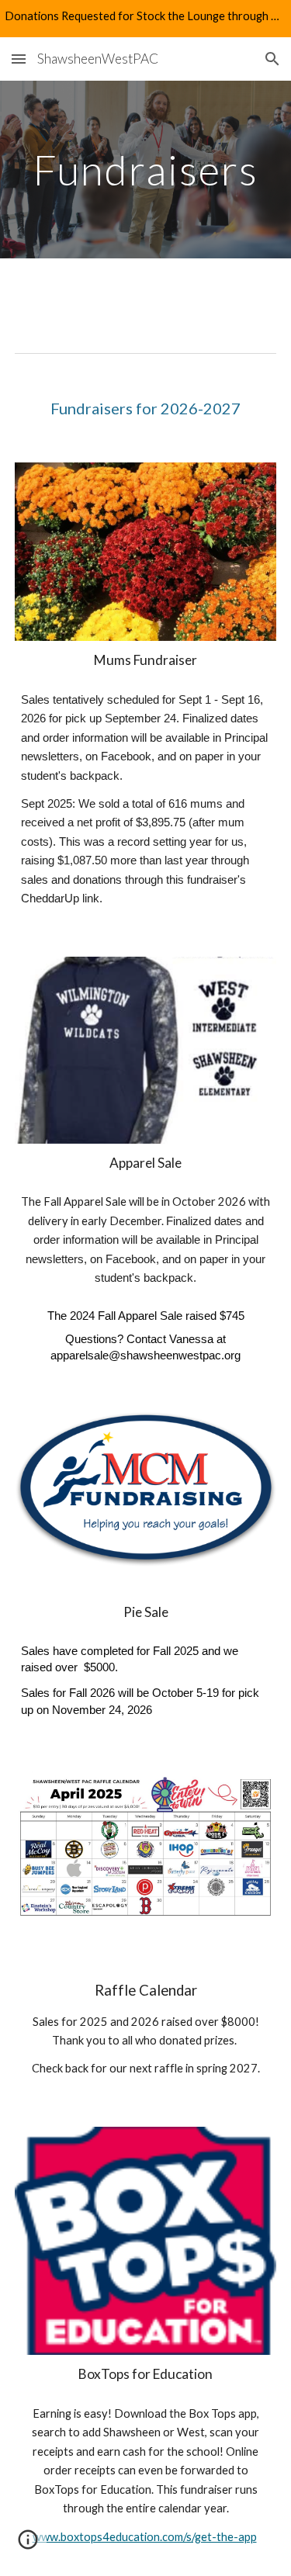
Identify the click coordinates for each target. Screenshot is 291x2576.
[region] (145, 19)
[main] (146, 170)
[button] (19, 59)
